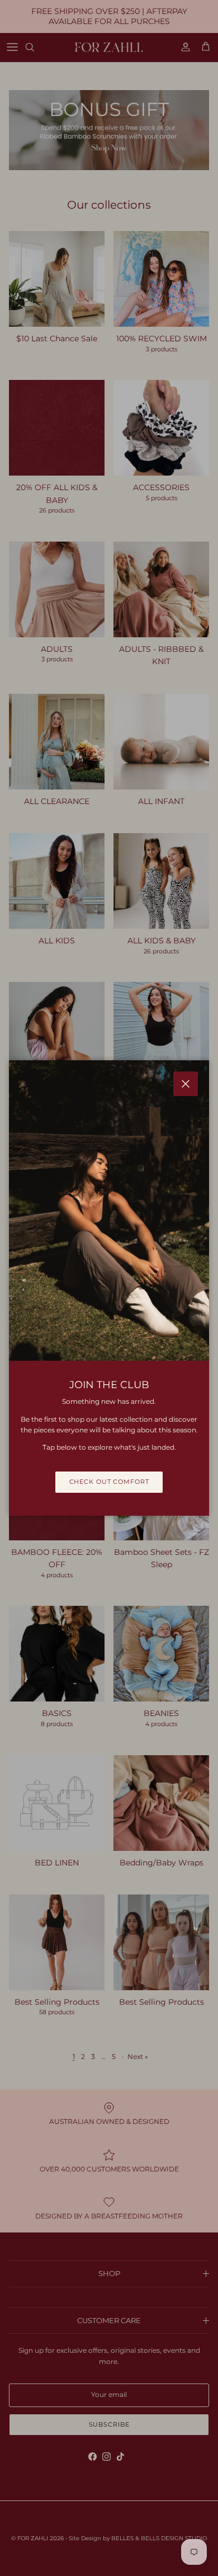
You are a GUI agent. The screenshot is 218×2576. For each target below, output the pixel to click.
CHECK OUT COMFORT (109, 1482)
